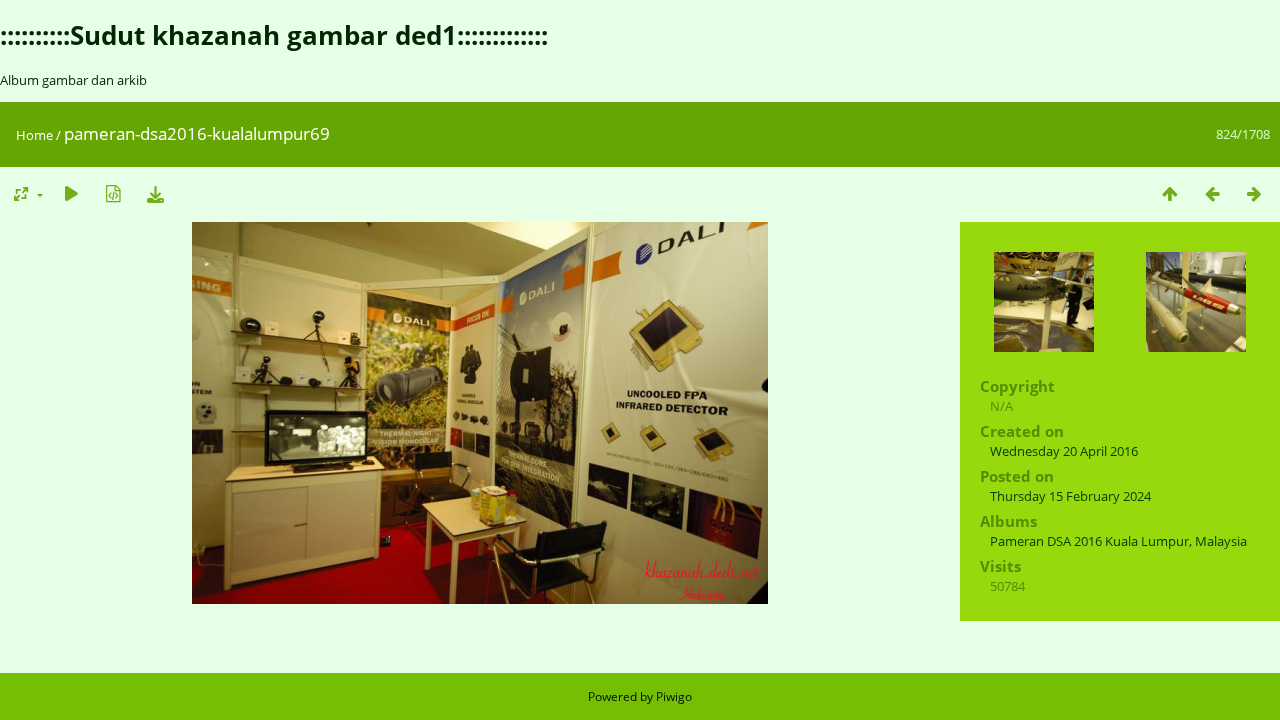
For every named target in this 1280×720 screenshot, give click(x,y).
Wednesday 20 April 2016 (1064, 451)
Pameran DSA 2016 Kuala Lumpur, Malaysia (1118, 541)
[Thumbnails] (1170, 193)
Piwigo (674, 696)
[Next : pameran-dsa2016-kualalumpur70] (1254, 193)
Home (34, 135)
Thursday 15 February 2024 (1070, 496)
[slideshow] (71, 193)
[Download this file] (155, 193)
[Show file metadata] (113, 193)
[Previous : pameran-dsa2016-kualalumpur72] (1212, 193)
